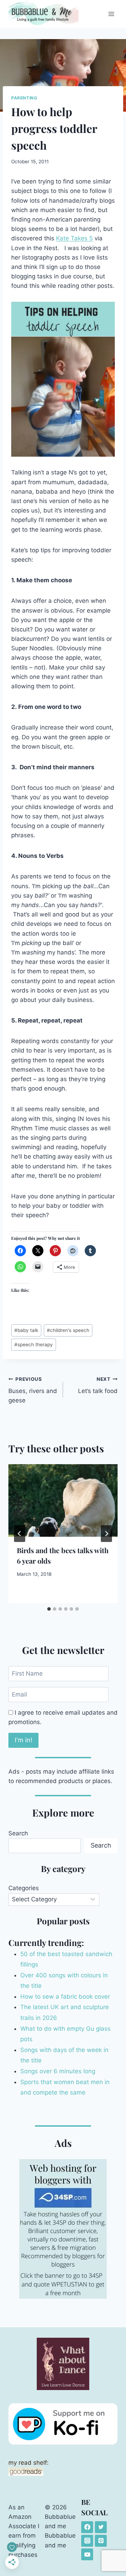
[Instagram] (87, 2541)
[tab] (49, 1609)
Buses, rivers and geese (33, 1390)
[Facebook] (87, 2527)
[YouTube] (87, 2554)
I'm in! (23, 1740)
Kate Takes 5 (74, 238)
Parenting (24, 98)
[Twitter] (101, 2527)
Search (18, 1833)
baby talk (26, 1330)
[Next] (106, 1534)
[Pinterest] (101, 2541)
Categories (24, 1888)
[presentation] (63, 1500)
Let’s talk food (98, 1386)
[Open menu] (111, 14)
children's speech (68, 1330)
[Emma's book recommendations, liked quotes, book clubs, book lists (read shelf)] (63, 2472)
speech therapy (34, 1345)
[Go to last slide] (20, 1534)
